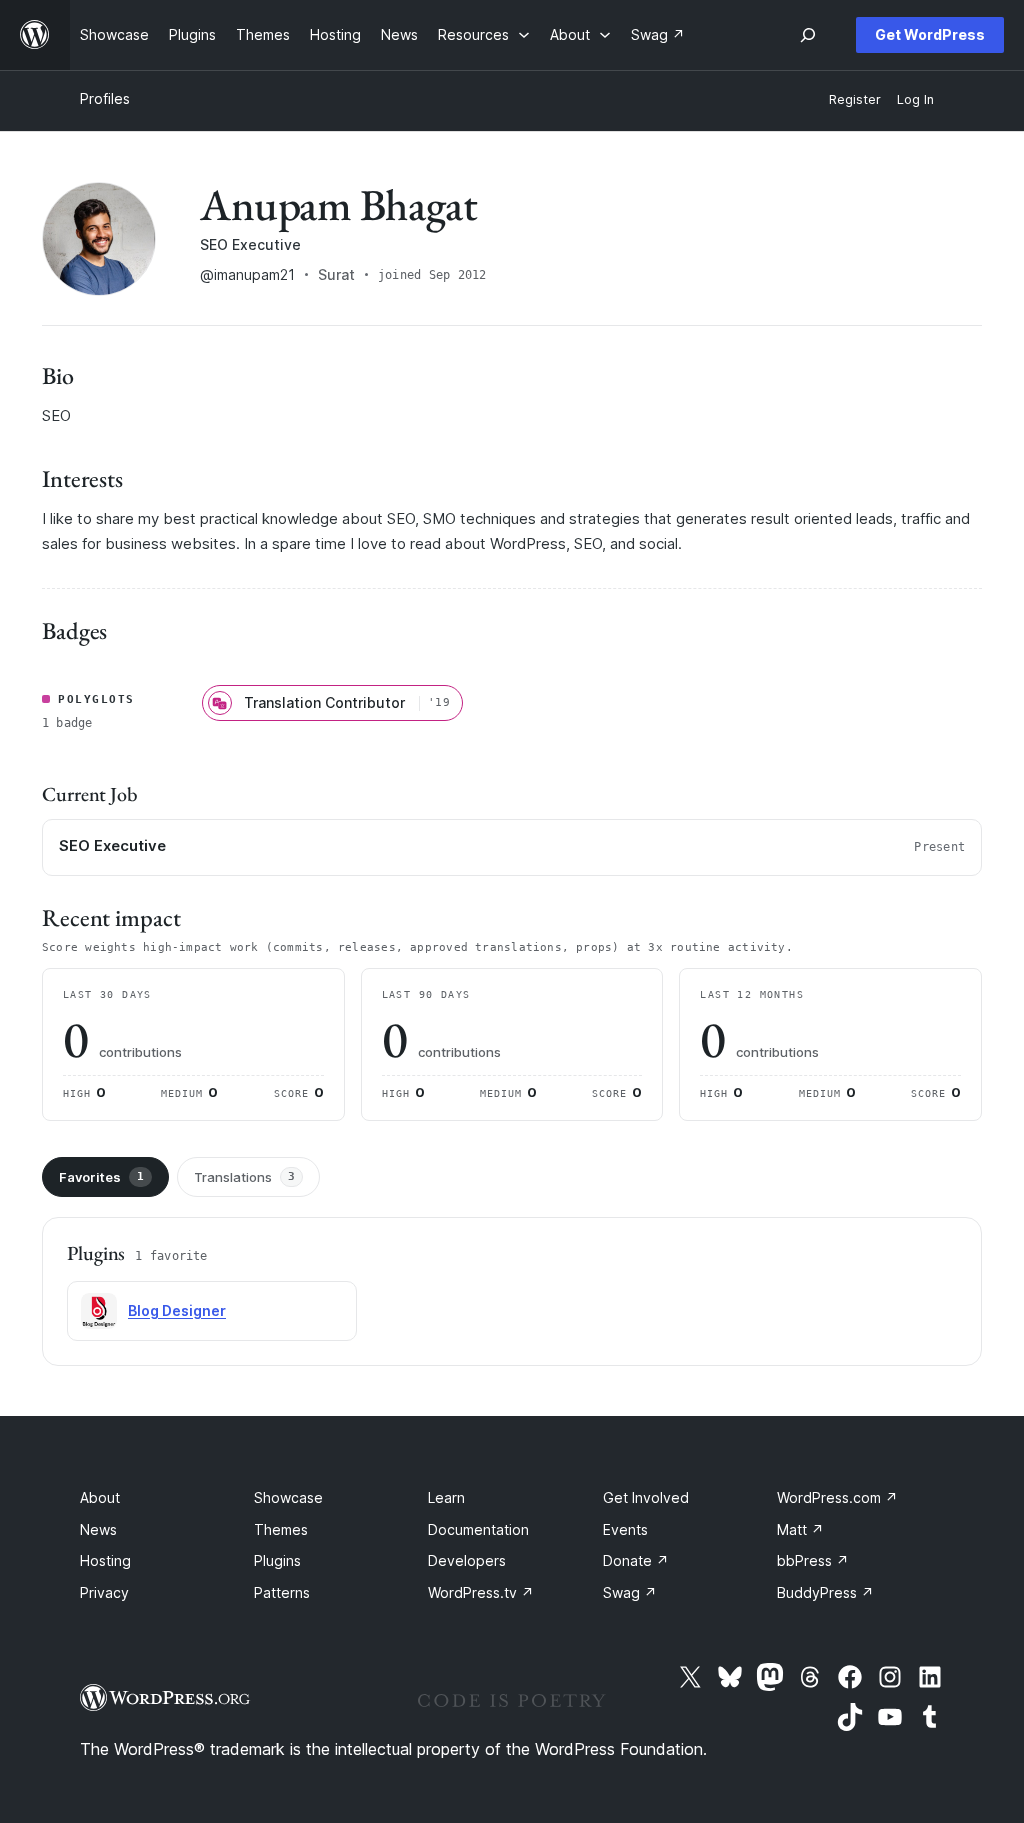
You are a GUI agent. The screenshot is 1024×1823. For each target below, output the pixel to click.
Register (855, 99)
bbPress (813, 1560)
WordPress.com (837, 1497)
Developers (467, 1560)
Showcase (288, 1497)
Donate (636, 1560)
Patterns (282, 1592)
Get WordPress (930, 34)
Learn (446, 1497)
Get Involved (646, 1497)
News (98, 1529)
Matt (800, 1529)
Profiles (105, 98)
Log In (915, 99)
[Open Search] (808, 35)
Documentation (478, 1529)
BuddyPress (825, 1592)
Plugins (277, 1560)
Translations (244, 1177)
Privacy (104, 1592)
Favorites (101, 1177)
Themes (281, 1529)
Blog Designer (177, 1310)
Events (625, 1529)
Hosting (105, 1560)
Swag (630, 1592)
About (100, 1497)
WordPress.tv (481, 1592)
